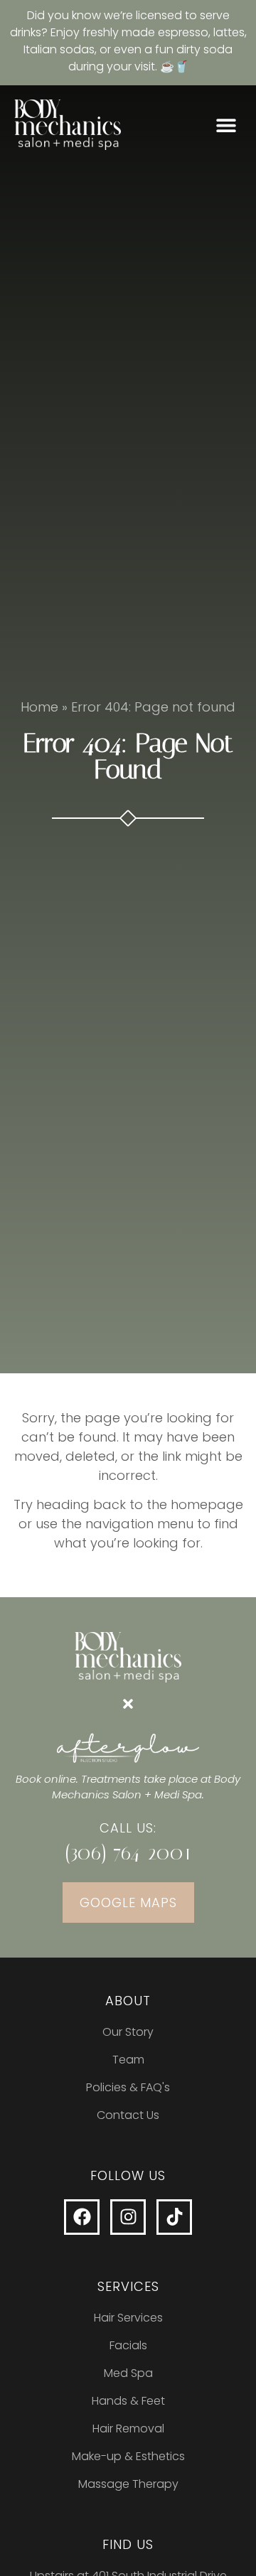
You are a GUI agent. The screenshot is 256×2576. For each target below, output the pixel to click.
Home (39, 707)
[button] (226, 125)
